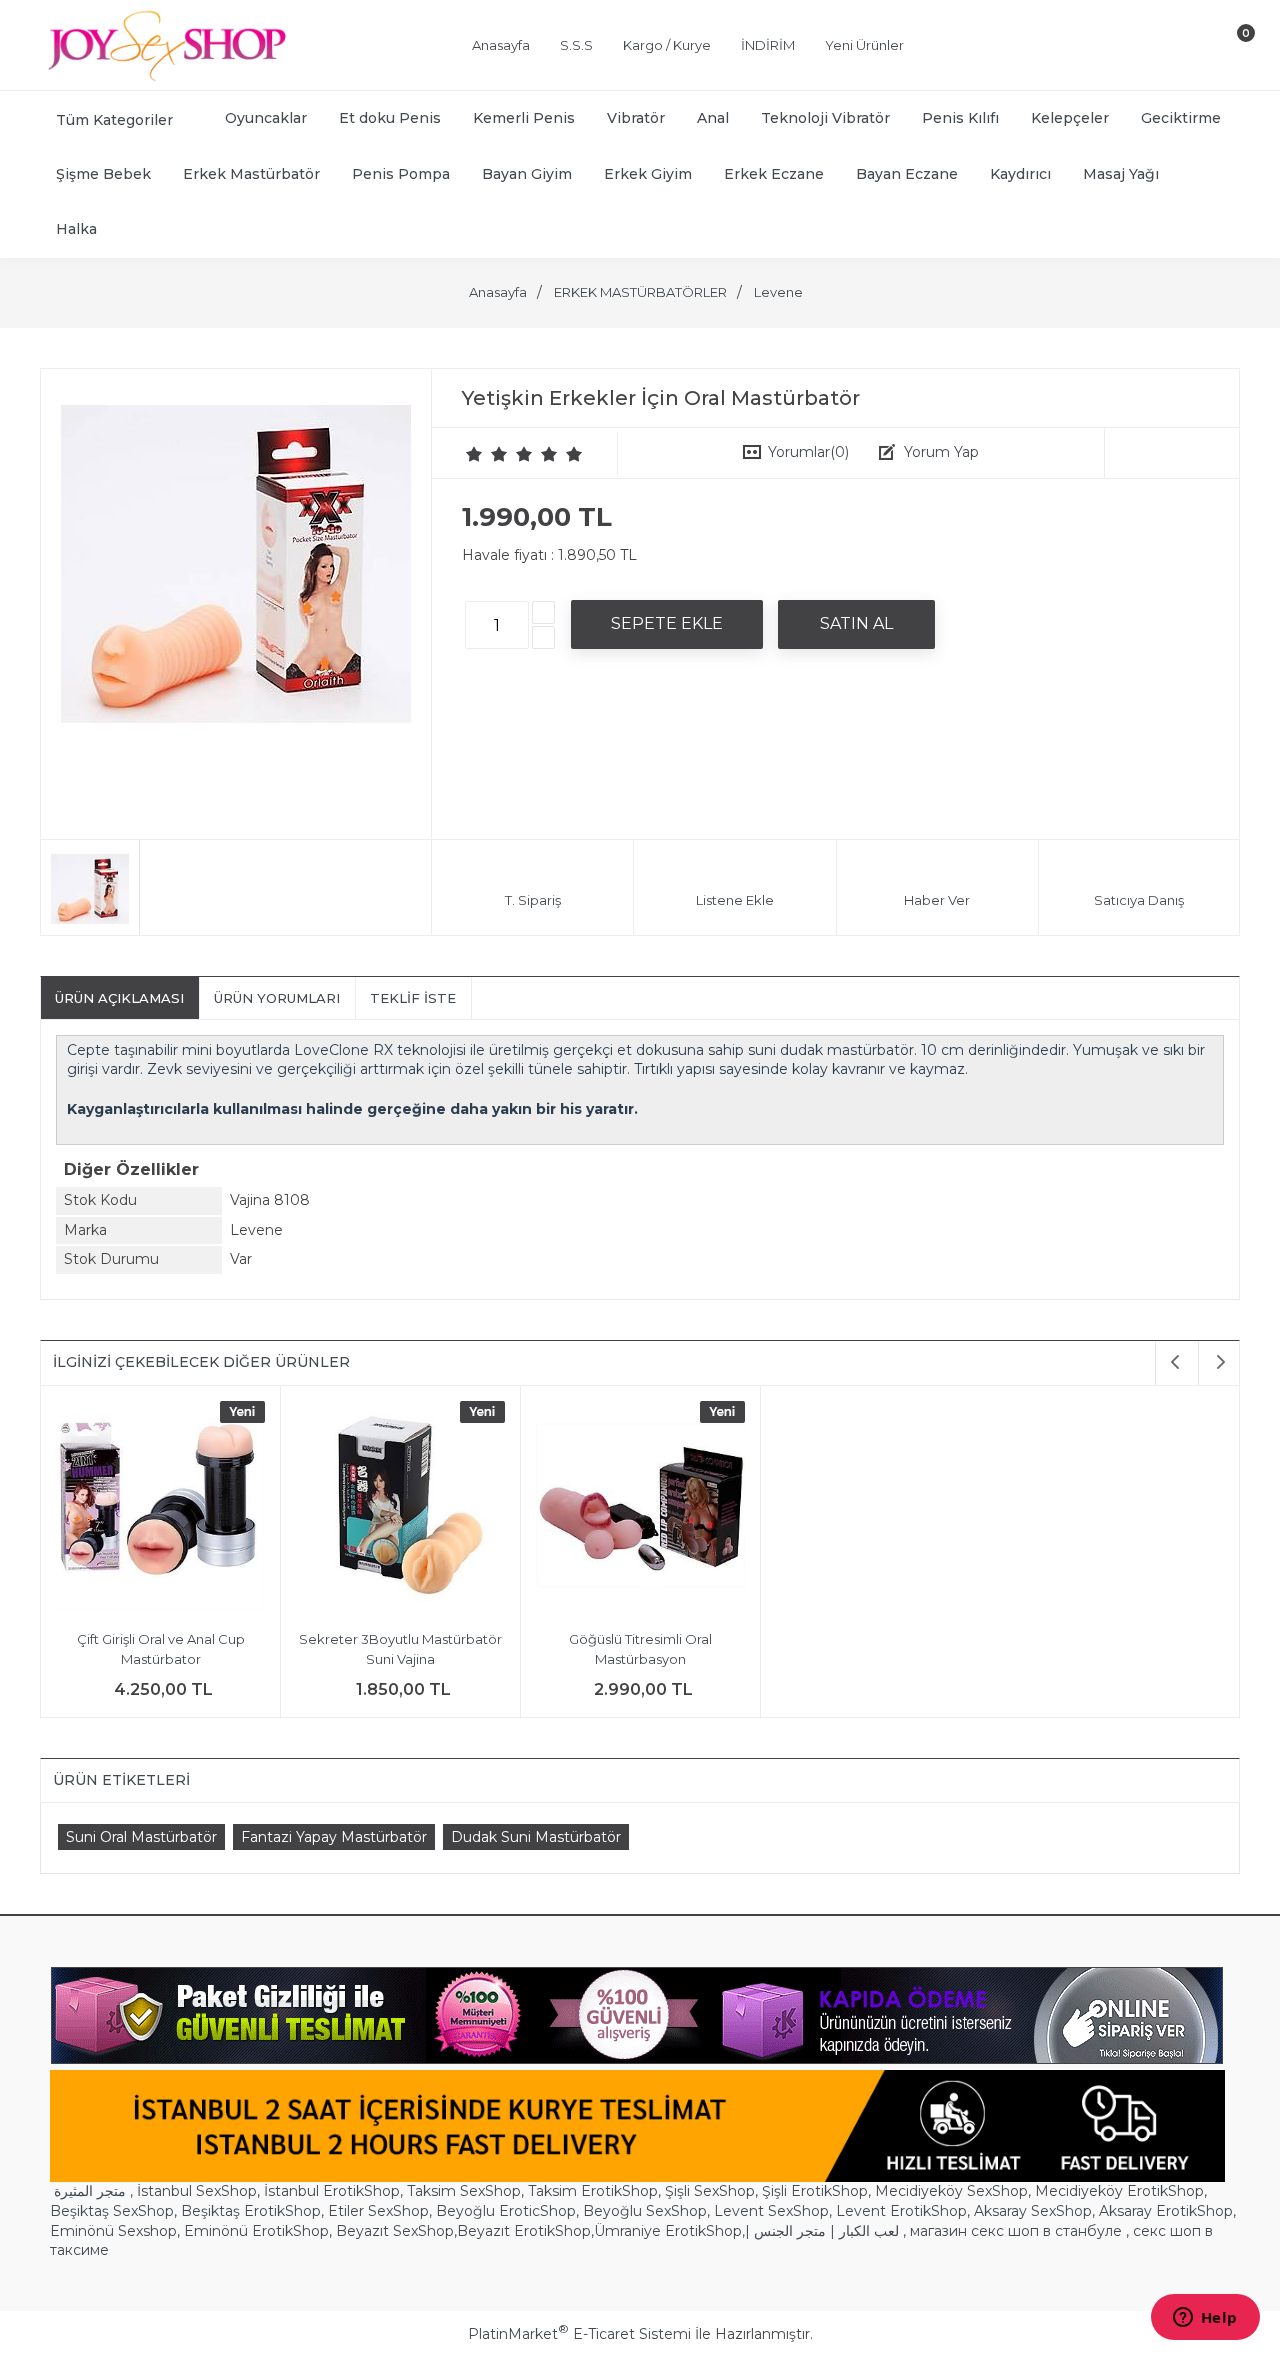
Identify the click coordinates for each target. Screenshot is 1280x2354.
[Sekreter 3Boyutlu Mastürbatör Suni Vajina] (400, 1508)
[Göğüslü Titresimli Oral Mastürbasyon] (640, 1508)
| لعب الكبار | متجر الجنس (822, 2231)
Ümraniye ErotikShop (668, 2231)
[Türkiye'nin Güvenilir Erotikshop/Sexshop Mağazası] (165, 77)
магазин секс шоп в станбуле (1016, 2231)
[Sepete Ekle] (667, 624)
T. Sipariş (533, 900)
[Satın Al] (856, 624)
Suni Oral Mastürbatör (141, 1837)
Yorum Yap (941, 452)
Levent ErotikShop (901, 2211)
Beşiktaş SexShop (112, 2211)
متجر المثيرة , (93, 2191)
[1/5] (474, 454)
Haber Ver (937, 900)
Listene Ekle (735, 900)
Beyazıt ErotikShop (524, 2231)
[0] (1229, 49)
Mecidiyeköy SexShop (951, 2191)
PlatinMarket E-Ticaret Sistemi (579, 2334)
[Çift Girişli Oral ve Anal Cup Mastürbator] (160, 1508)
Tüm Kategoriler (114, 120)
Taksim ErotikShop (593, 2191)
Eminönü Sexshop (113, 2231)
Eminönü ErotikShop (256, 2231)
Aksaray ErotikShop (1166, 2211)
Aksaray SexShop (1033, 2211)
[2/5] (487, 454)
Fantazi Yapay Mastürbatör (334, 1837)
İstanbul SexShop (197, 2191)
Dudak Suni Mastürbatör (536, 1837)
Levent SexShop (771, 2211)
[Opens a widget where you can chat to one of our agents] (1205, 2319)
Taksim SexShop (464, 2191)
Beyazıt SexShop (395, 2231)
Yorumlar (808, 452)
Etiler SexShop (378, 2211)
